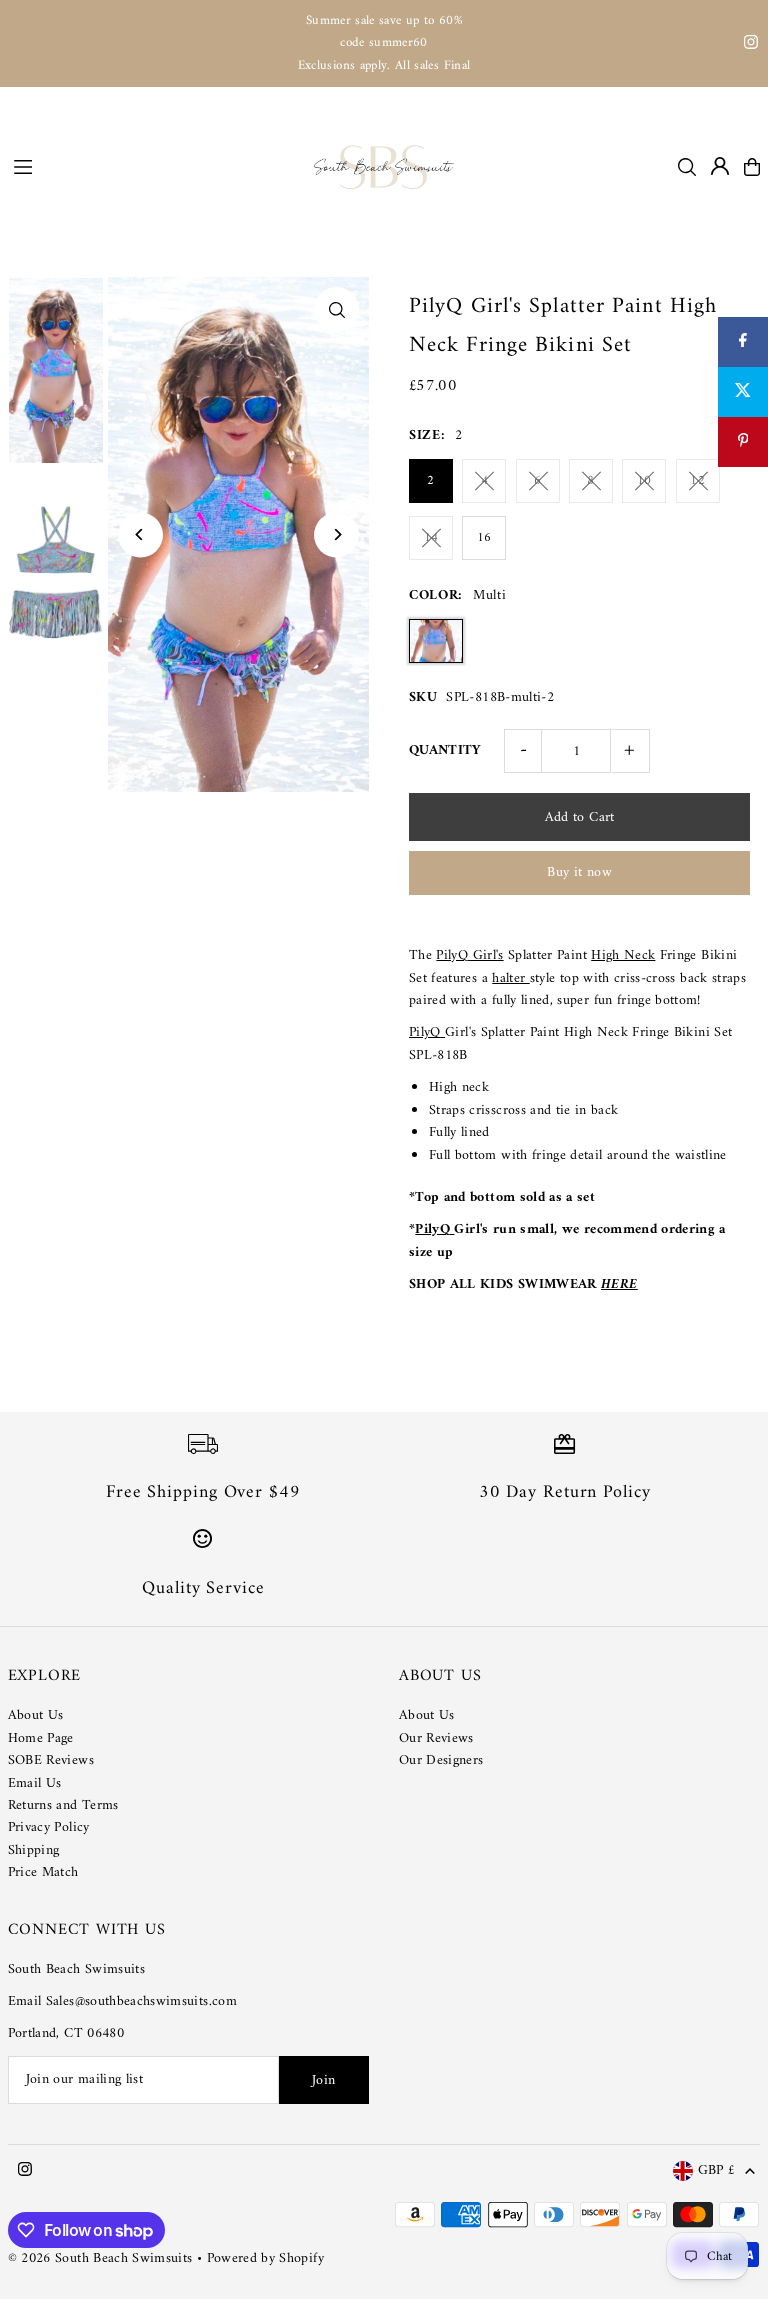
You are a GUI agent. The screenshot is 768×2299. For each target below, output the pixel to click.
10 (644, 480)
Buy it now (579, 872)
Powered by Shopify (265, 2258)
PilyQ (427, 1032)
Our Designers (441, 1760)
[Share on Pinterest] (743, 442)
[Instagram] (751, 45)
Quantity (445, 750)
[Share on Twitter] (743, 392)
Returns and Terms (63, 1805)
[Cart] (752, 167)
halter (510, 978)
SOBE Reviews (51, 1760)
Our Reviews (436, 1738)
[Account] (720, 166)
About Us (36, 1715)
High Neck (623, 955)
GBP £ (717, 2171)
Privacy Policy (49, 1827)
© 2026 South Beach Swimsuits (100, 2258)
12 (697, 480)
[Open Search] (687, 167)
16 (484, 537)
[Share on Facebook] (743, 342)
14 (431, 537)
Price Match (43, 1872)
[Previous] (140, 534)
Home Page (41, 1738)
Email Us (35, 1783)
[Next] (336, 534)
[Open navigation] (154, 166)
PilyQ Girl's (469, 955)
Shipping (34, 1850)
